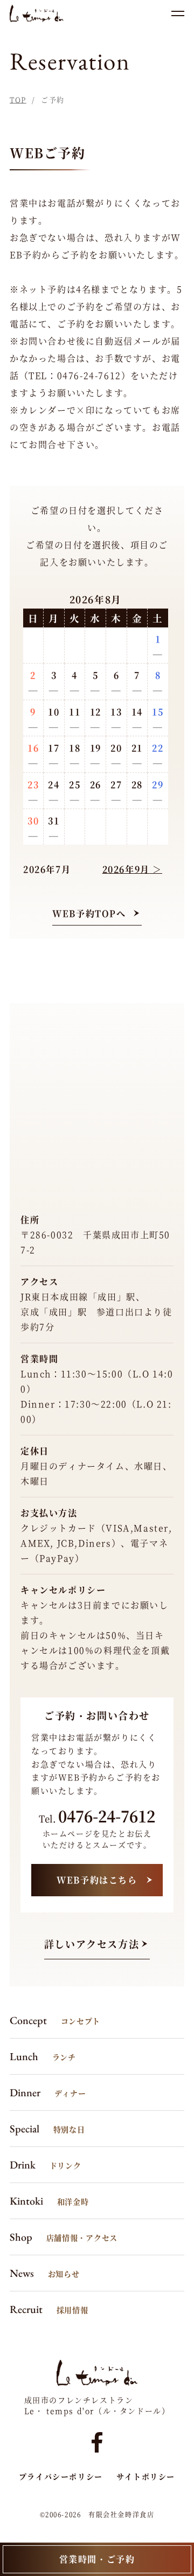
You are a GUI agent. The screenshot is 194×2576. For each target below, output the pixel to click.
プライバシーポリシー (61, 2476)
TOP (18, 99)
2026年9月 (126, 869)
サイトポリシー (146, 2476)
